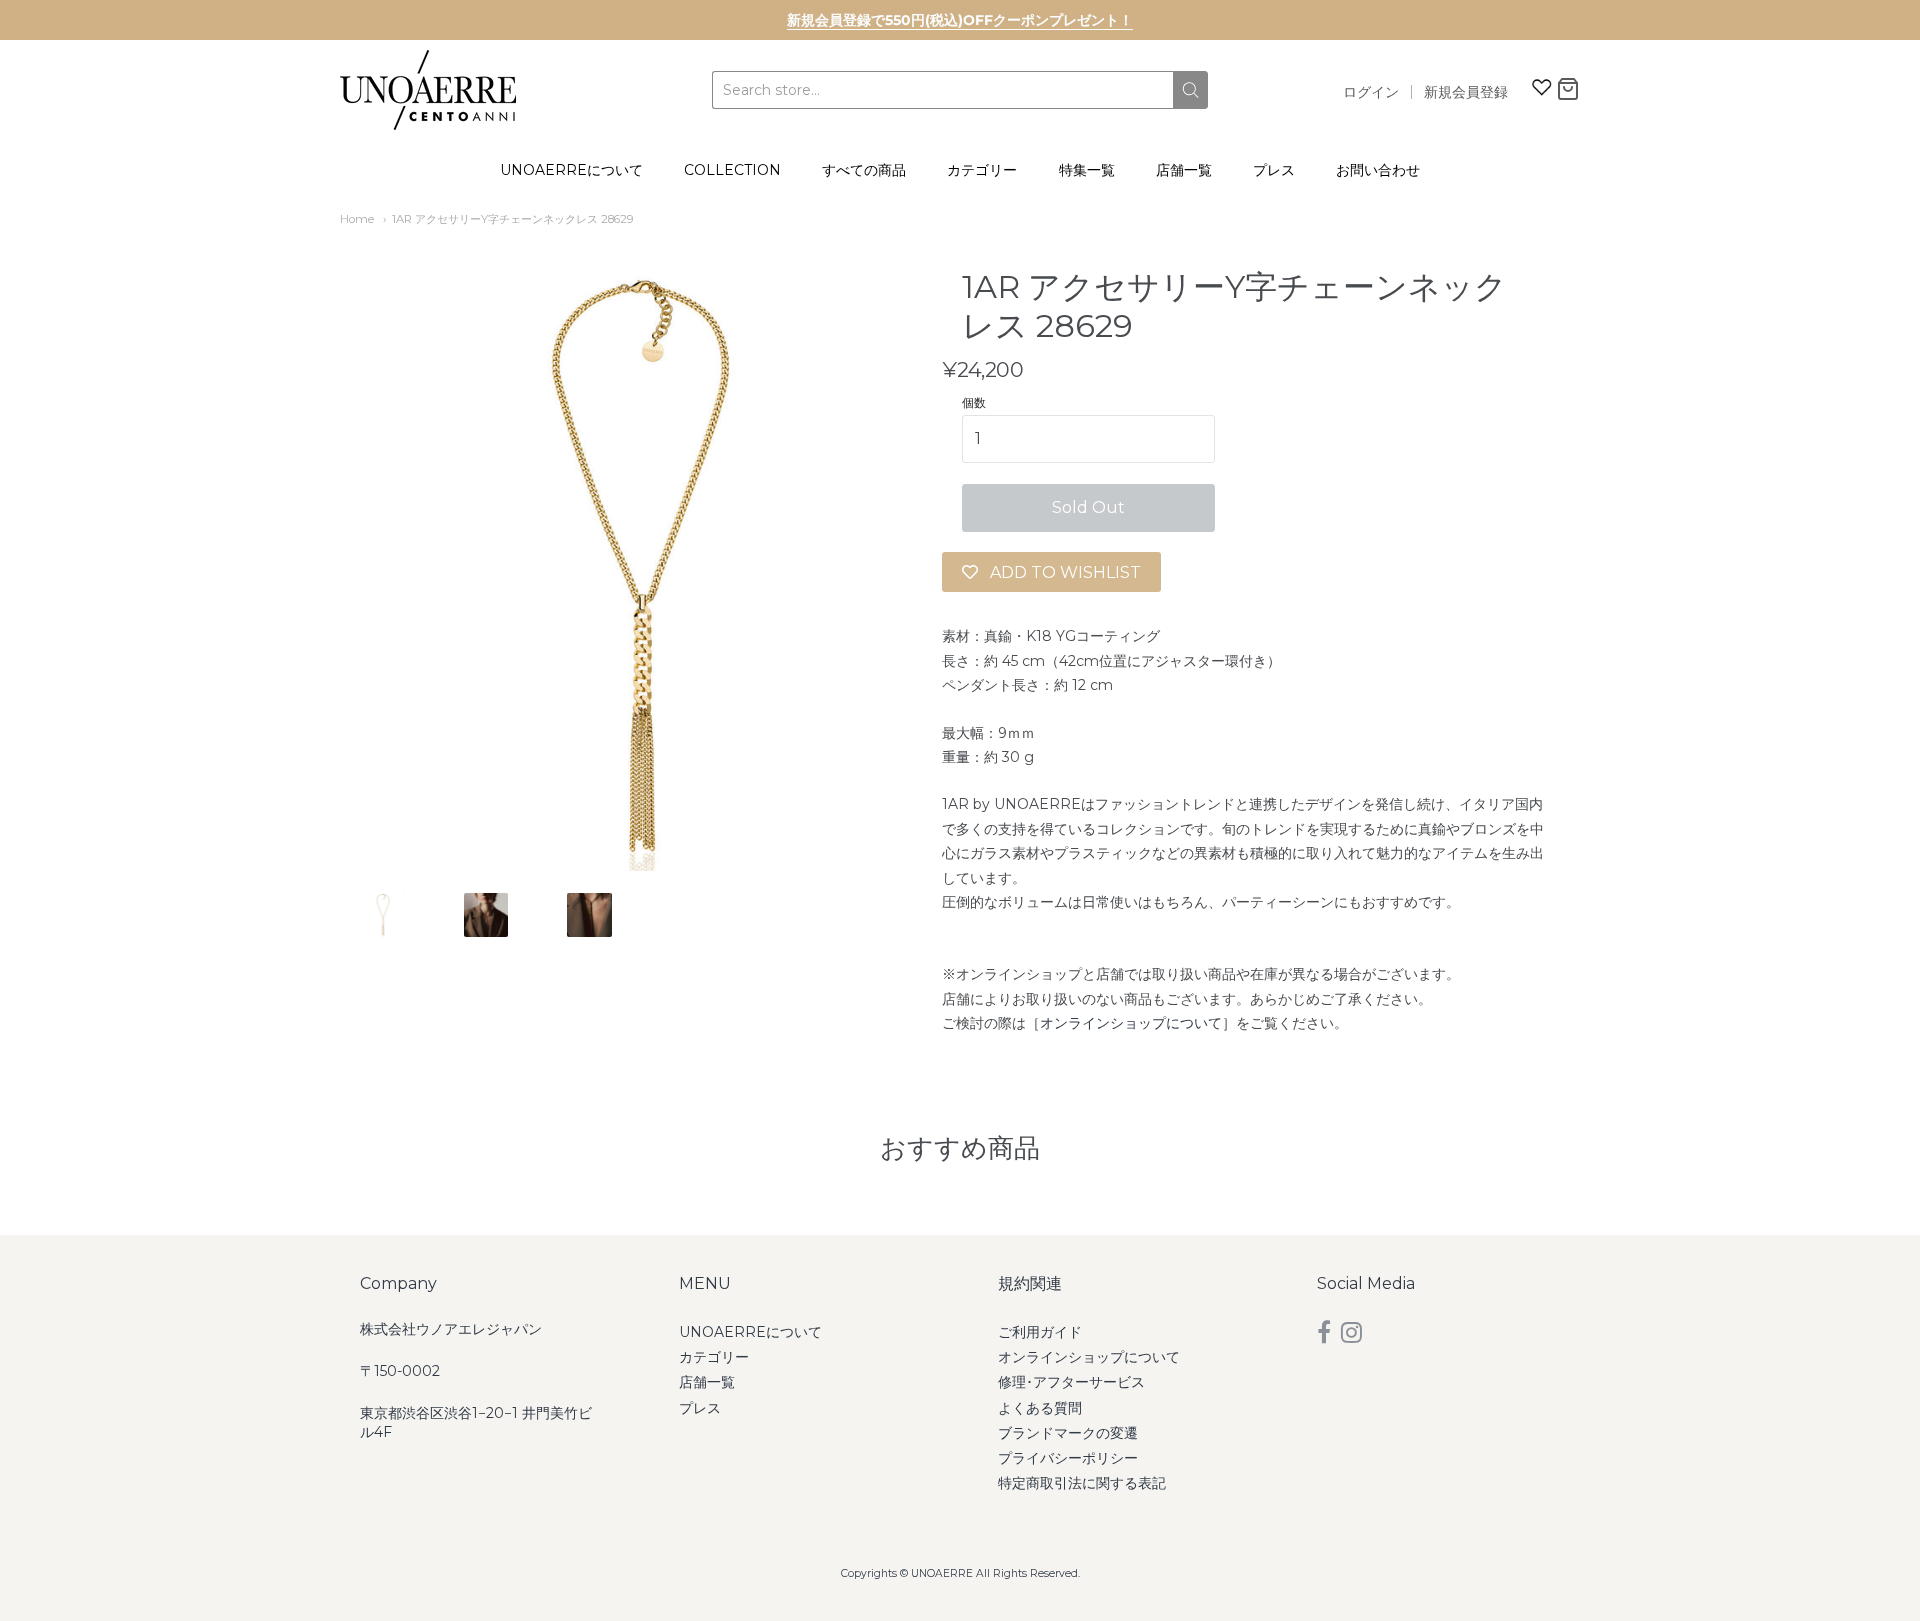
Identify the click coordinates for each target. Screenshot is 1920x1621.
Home (357, 219)
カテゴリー (982, 170)
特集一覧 (1087, 170)
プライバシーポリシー (1068, 1458)
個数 (974, 403)
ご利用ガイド (1040, 1332)
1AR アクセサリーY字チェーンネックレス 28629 (513, 219)
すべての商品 (864, 170)
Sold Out (1088, 507)
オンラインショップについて (1131, 1023)
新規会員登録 (1466, 92)
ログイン (1371, 92)
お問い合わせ (1378, 170)
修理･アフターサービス (1071, 1382)
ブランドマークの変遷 (1068, 1433)
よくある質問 (1040, 1408)
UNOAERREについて (571, 170)
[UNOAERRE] (428, 90)
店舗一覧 (1184, 170)
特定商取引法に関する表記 (1082, 1483)
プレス (1274, 170)
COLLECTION (732, 170)
